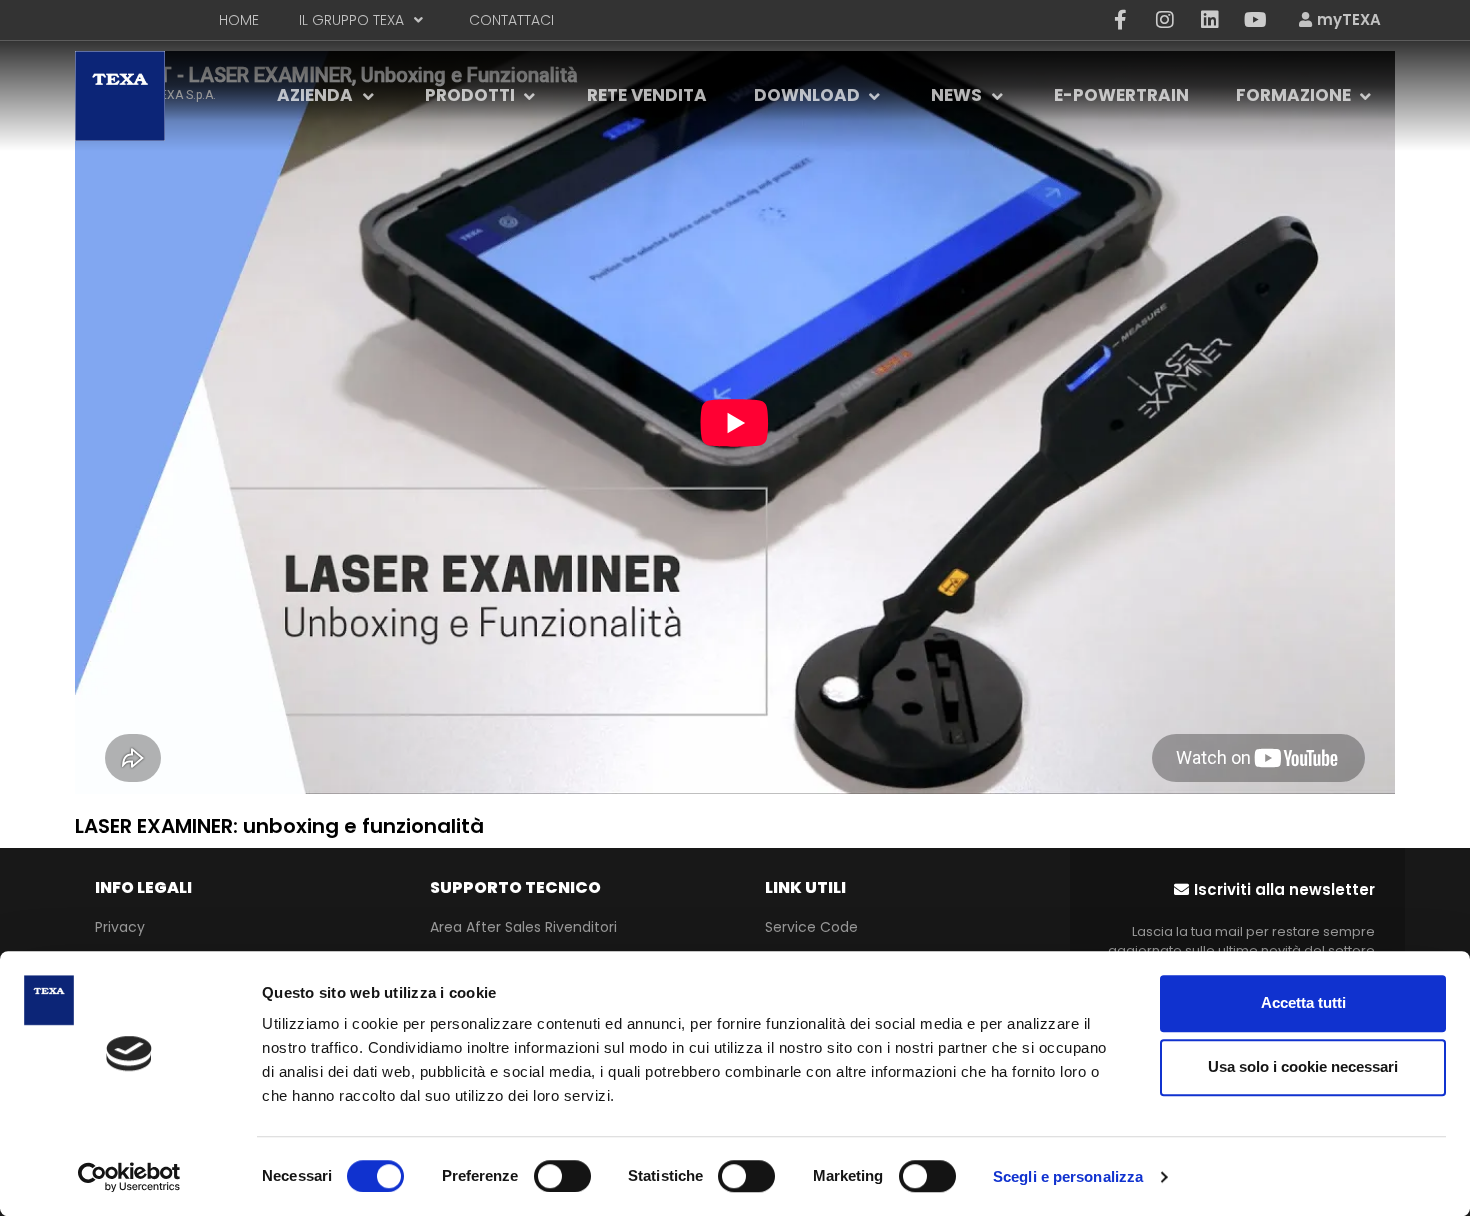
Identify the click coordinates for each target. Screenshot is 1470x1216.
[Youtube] (1255, 20)
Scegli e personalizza (1068, 1176)
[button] (1274, 889)
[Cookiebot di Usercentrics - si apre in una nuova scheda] (129, 1177)
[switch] (562, 1176)
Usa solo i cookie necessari (1303, 1066)
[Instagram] (1165, 20)
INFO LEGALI (143, 887)
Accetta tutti (1303, 1002)
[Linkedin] (1210, 20)
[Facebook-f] (1120, 20)
